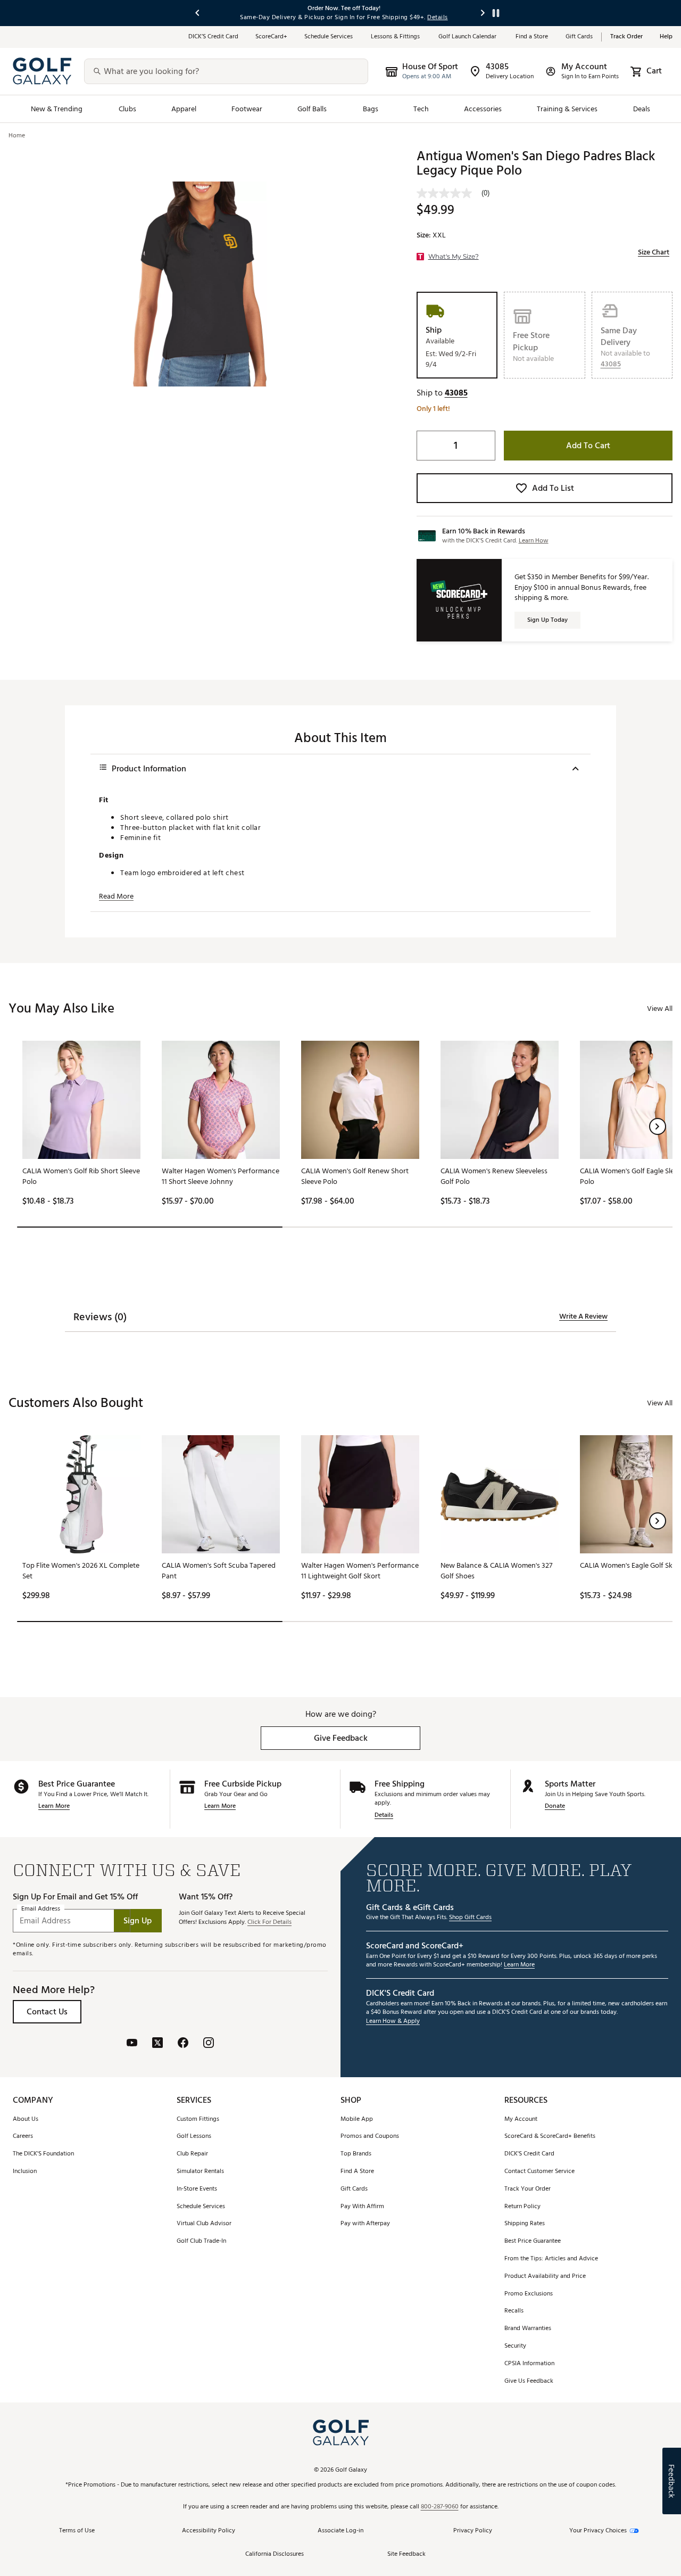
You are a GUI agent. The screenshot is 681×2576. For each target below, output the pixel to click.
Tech (421, 109)
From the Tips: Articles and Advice (551, 2259)
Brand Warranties (528, 2329)
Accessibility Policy (209, 2531)
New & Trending (57, 109)
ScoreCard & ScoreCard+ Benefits (550, 2137)
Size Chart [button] (654, 252)
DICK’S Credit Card (213, 37)
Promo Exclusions (529, 2294)
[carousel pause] (496, 13)
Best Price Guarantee (533, 2241)
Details (384, 1816)
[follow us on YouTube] (132, 2044)
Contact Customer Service (539, 2172)
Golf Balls (312, 109)
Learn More (54, 1807)
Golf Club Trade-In (201, 2241)
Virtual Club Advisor (204, 2224)
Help (666, 37)
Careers (23, 2137)
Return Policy (522, 2207)
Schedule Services (329, 37)
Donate (555, 1807)
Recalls (514, 2311)
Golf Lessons (194, 2137)
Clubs (127, 109)
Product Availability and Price (545, 2277)
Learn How (534, 541)
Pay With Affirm (362, 2207)
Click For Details (269, 1923)
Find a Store (532, 37)
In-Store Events (197, 2189)
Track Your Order (528, 2189)
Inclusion (25, 2172)
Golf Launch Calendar (468, 37)
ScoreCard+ (271, 37)
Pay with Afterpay (365, 2224)
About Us (26, 2120)
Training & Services (567, 109)
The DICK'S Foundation (43, 2154)
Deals (642, 109)
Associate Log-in (340, 2531)
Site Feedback (406, 2554)
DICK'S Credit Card (529, 2154)
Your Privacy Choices (598, 2531)
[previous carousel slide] (198, 13)
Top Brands (356, 2154)
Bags (371, 109)
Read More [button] (116, 896)
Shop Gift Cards (470, 1918)
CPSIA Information (529, 2364)
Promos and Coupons (370, 2137)
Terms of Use (77, 2531)
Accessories (483, 109)
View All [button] (660, 1009)
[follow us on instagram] (209, 2044)
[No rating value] (449, 193)
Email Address (41, 1909)
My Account (521, 2120)
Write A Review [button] (583, 1316)
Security (515, 2346)
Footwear (247, 109)
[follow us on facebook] (183, 2044)
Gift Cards (579, 37)
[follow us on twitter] (157, 2044)
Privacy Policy (473, 2531)
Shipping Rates (525, 2224)
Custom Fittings (198, 2120)
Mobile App (357, 2120)
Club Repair (192, 2154)
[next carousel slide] (483, 13)
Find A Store (357, 2172)
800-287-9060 (440, 2507)
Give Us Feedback (529, 2381)
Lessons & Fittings (396, 37)
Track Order (626, 37)
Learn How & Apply (393, 2022)
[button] (611, 364)
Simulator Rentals (200, 2172)
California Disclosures (275, 2554)
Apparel (184, 109)
